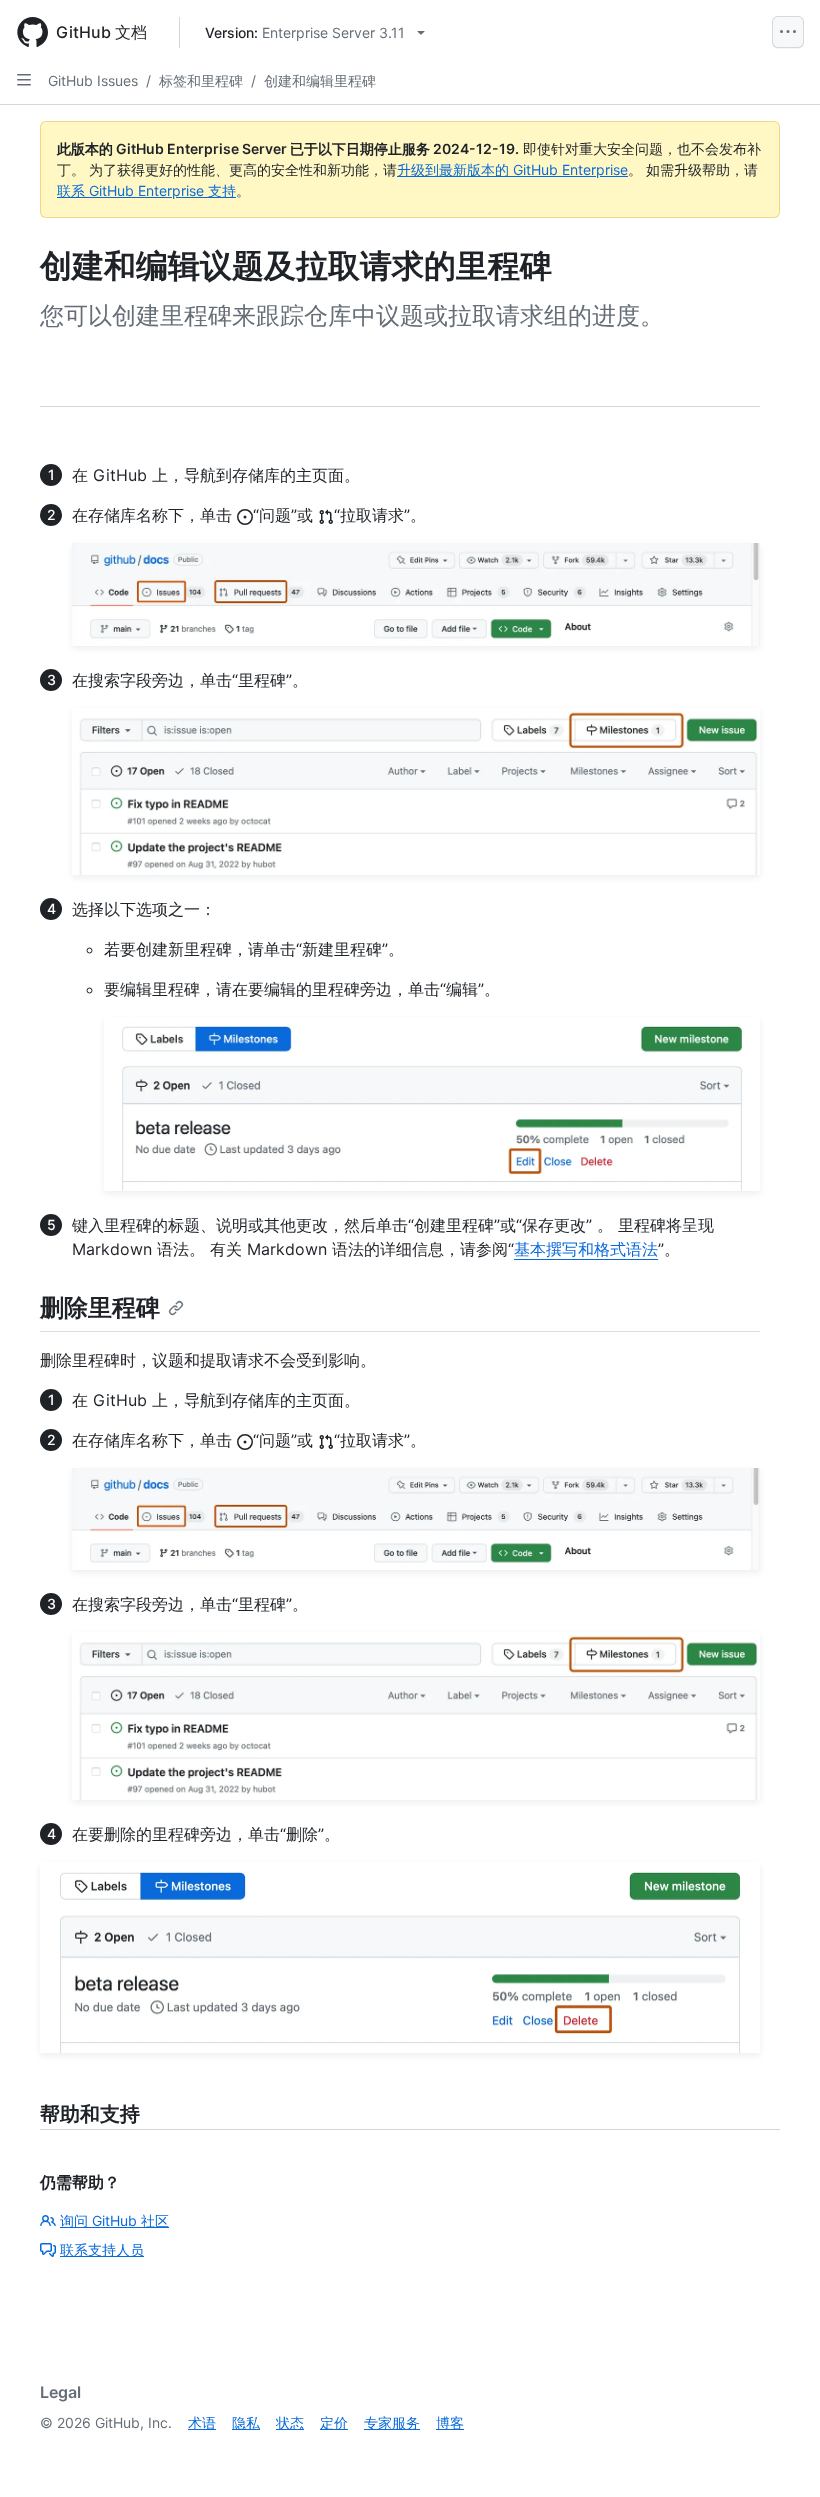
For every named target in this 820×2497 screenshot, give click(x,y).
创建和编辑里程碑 (320, 80)
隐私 (246, 2422)
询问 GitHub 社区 (114, 2220)
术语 (202, 2422)
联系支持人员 (102, 2249)
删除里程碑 (100, 1307)
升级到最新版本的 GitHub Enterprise (512, 169)
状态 (290, 2422)
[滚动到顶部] (776, 2453)
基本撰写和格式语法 (586, 1249)
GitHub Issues (93, 80)
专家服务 (392, 2422)
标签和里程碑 (201, 80)
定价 (334, 2422)
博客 (450, 2422)
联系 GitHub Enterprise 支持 (146, 190)
